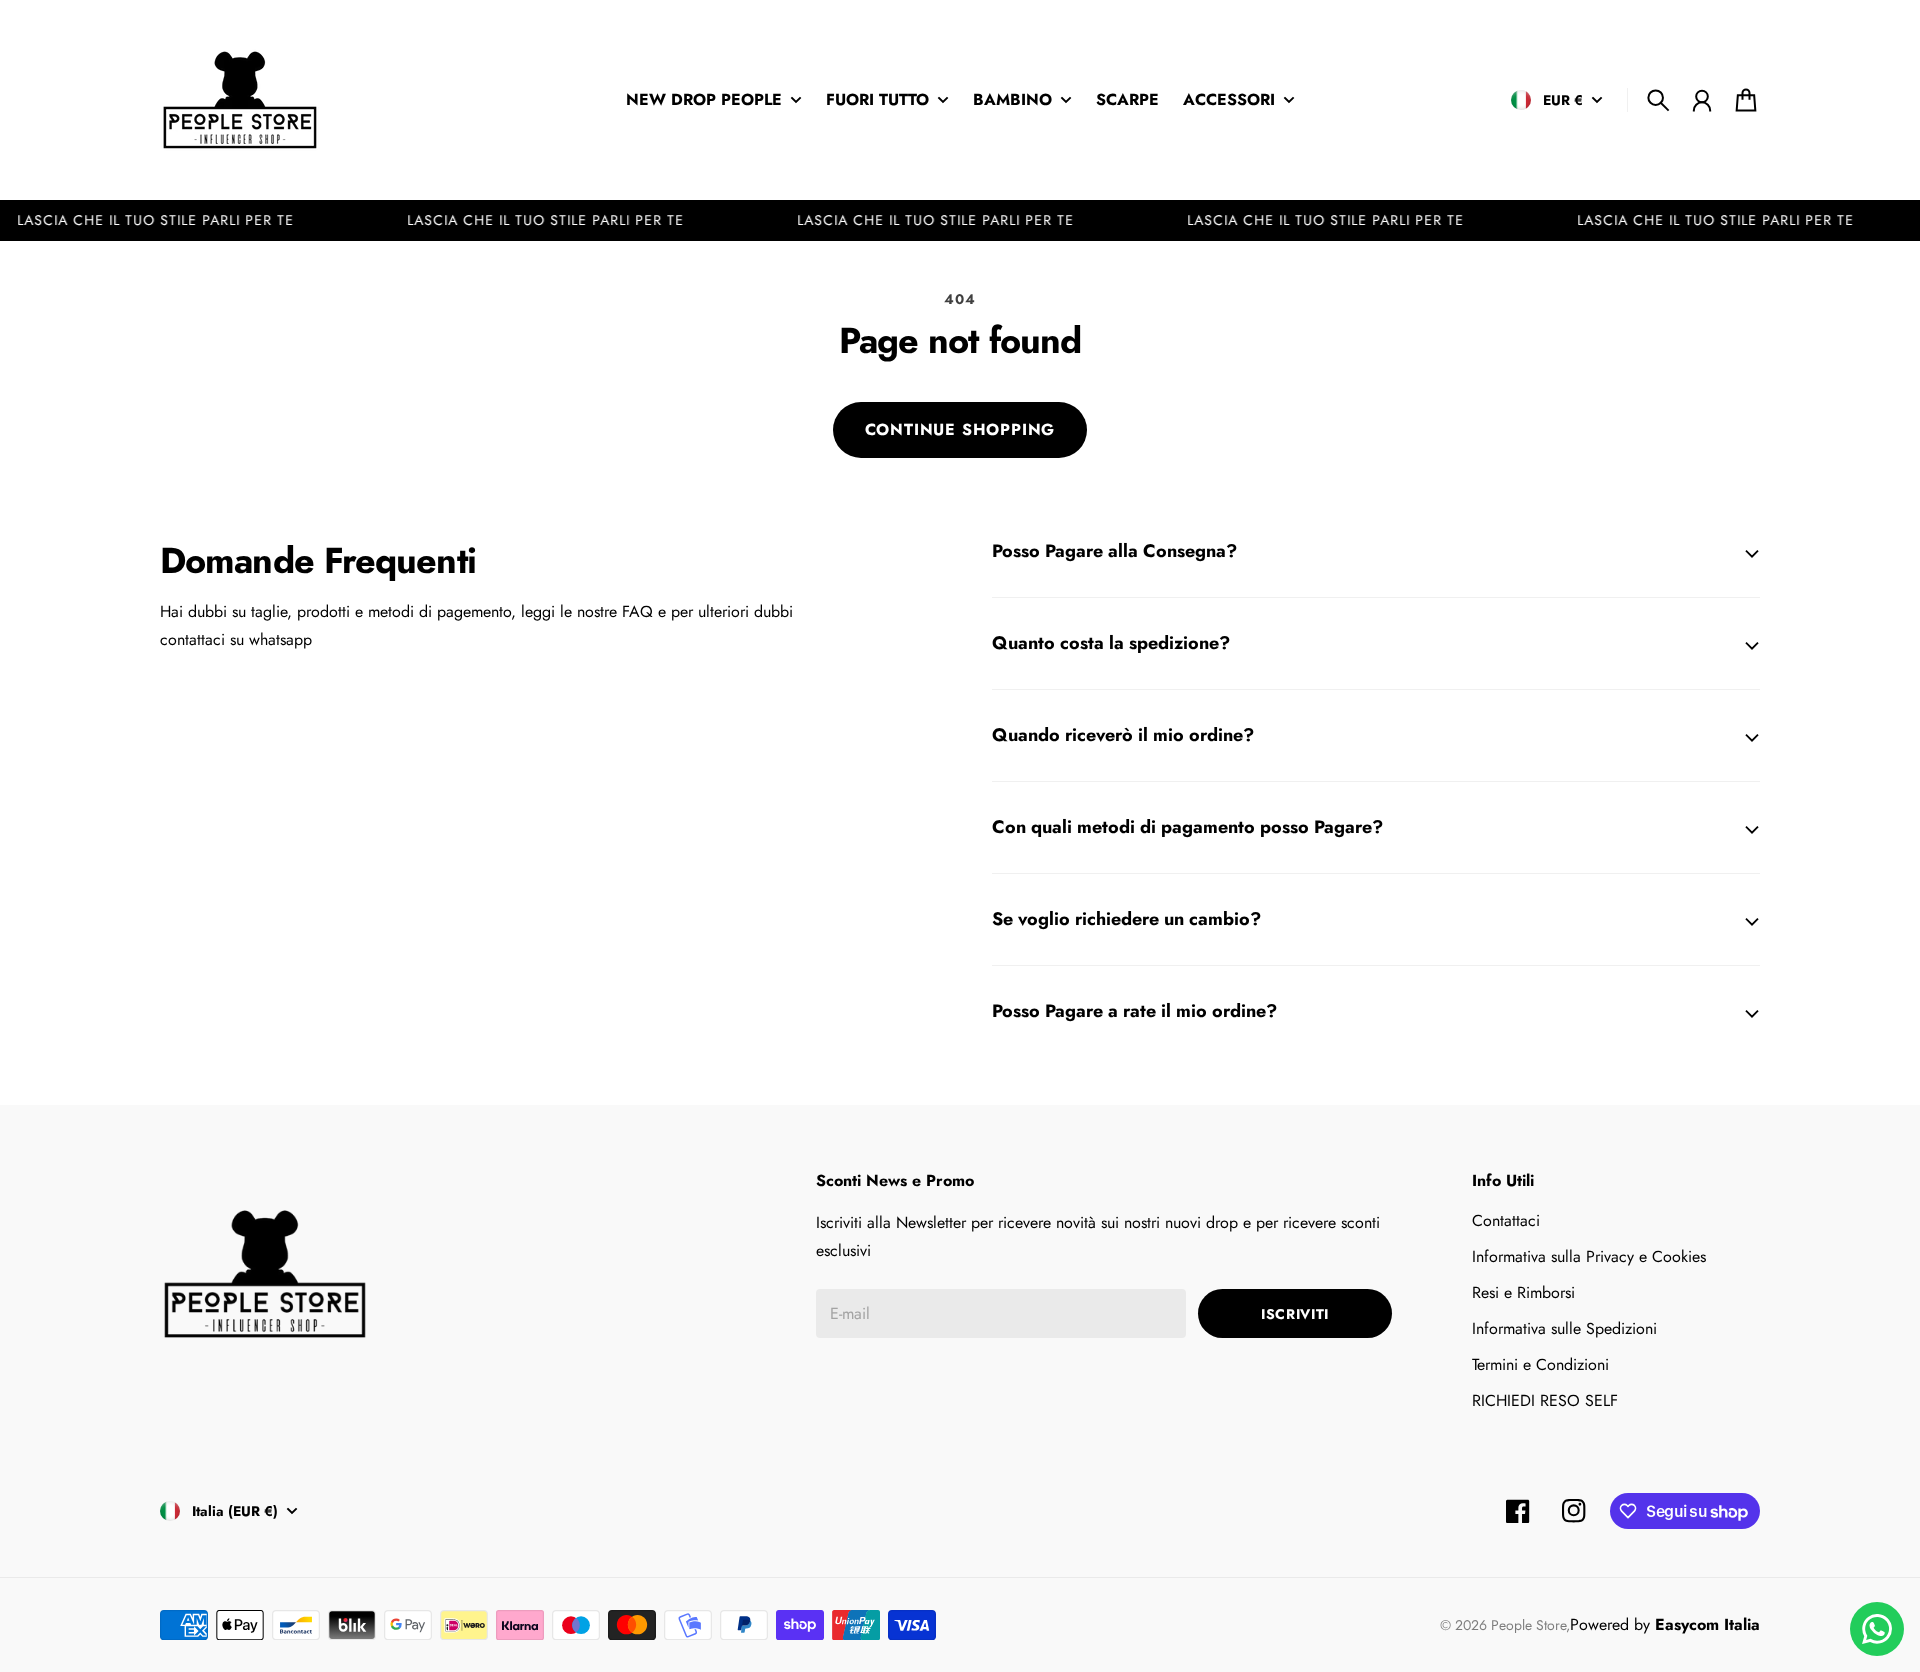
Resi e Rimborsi (1523, 1292)
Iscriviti (1295, 1314)
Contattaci (1506, 1220)
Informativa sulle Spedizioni (1564, 1328)
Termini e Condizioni (1540, 1364)
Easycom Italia (1707, 1624)
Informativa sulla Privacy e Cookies (1589, 1256)
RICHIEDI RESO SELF (1545, 1400)
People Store (1528, 1625)
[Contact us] (1877, 1629)
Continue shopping (960, 429)
